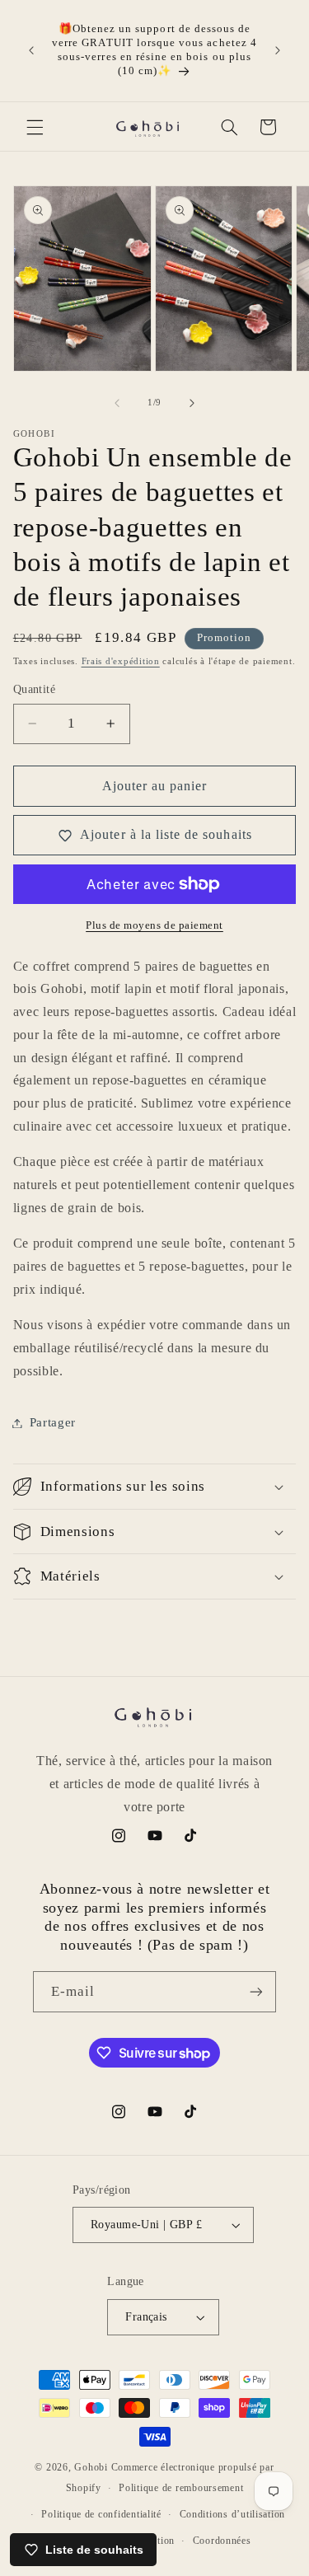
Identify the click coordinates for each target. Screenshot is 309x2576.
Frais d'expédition (121, 661)
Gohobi (91, 2467)
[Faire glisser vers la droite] (192, 403)
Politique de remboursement (181, 2488)
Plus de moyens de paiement (154, 925)
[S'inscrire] (256, 1991)
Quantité (34, 689)
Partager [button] (53, 1422)
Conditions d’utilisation (233, 2514)
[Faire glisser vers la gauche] (117, 403)
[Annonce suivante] (278, 50)
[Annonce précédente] (31, 50)
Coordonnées (222, 2541)
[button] (35, 127)
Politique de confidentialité (101, 2514)
